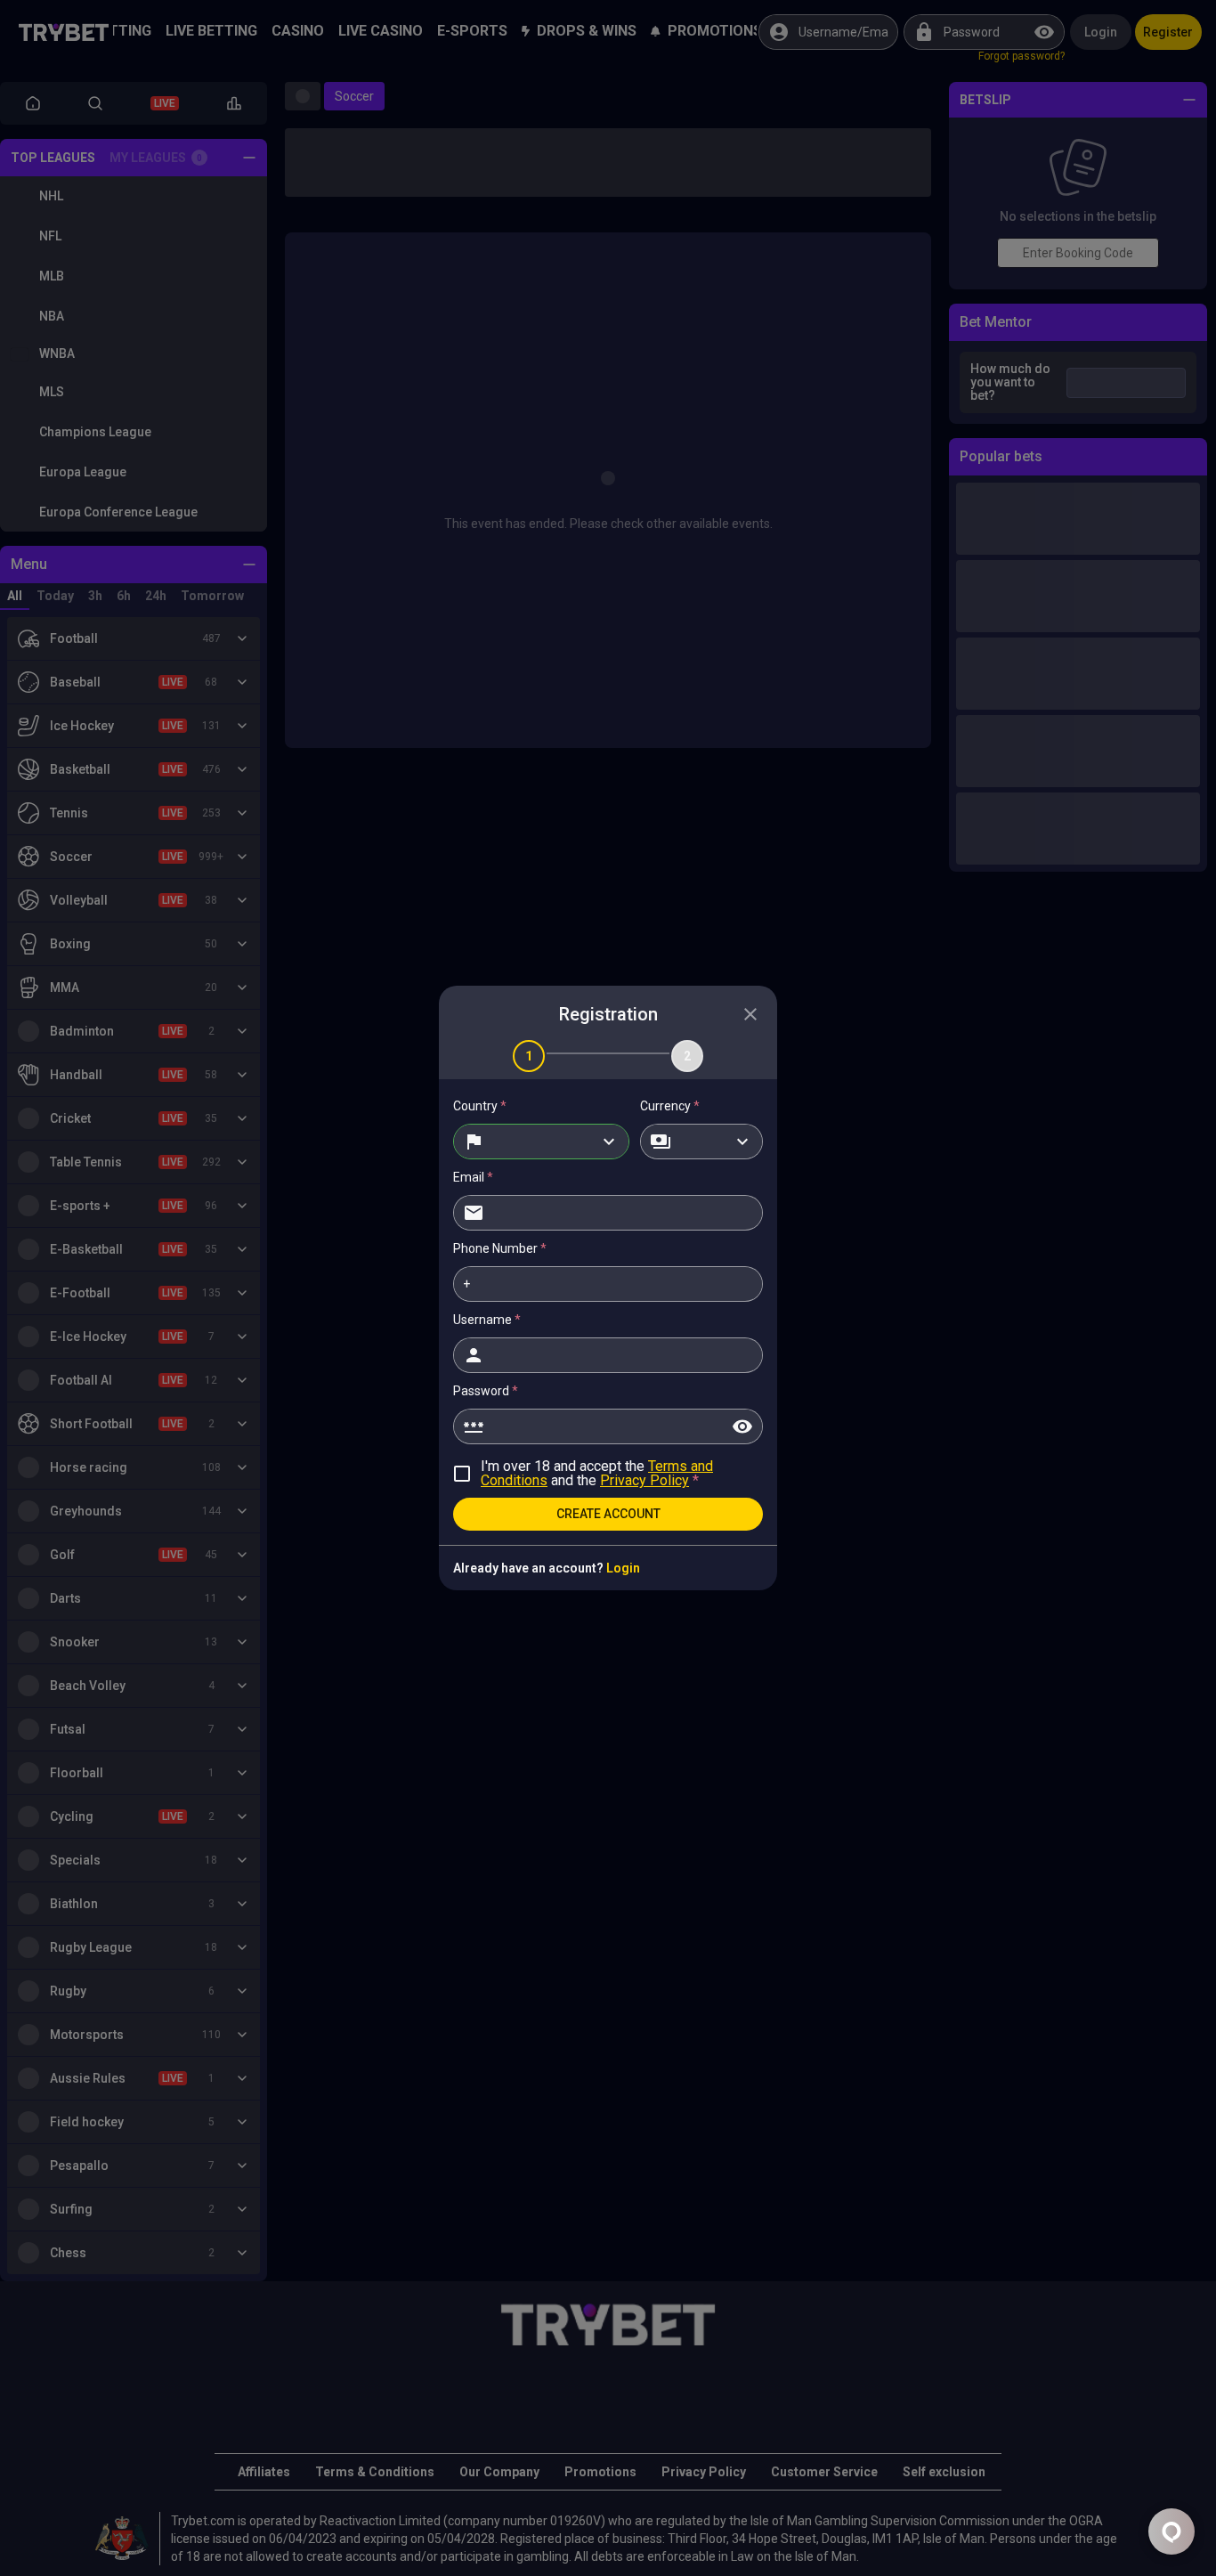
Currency (670, 1106)
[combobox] (541, 1142)
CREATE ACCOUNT (608, 1514)
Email (473, 1177)
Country (480, 1106)
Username (487, 1320)
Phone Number (500, 1248)
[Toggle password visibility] (742, 1426)
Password (486, 1391)
